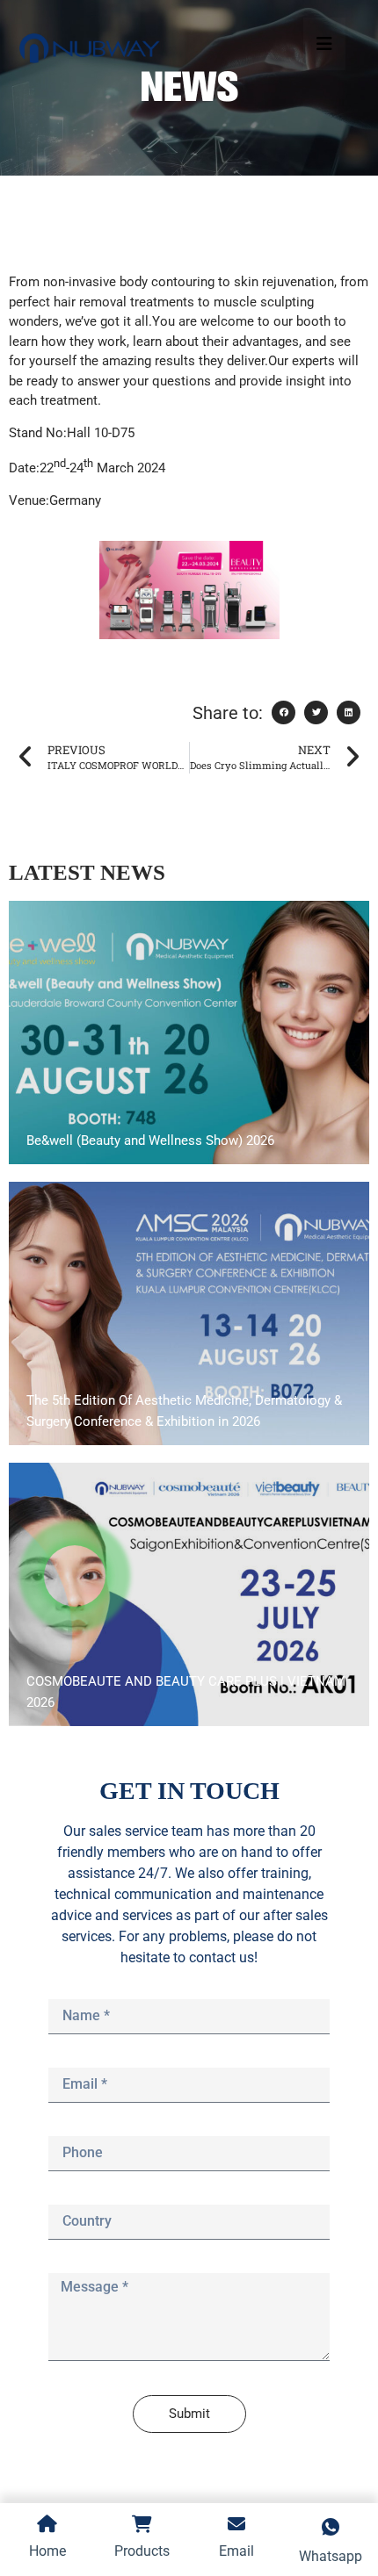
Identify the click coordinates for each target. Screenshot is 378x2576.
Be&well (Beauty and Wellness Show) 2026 (150, 1140)
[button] (283, 712)
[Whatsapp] (75, 1576)
